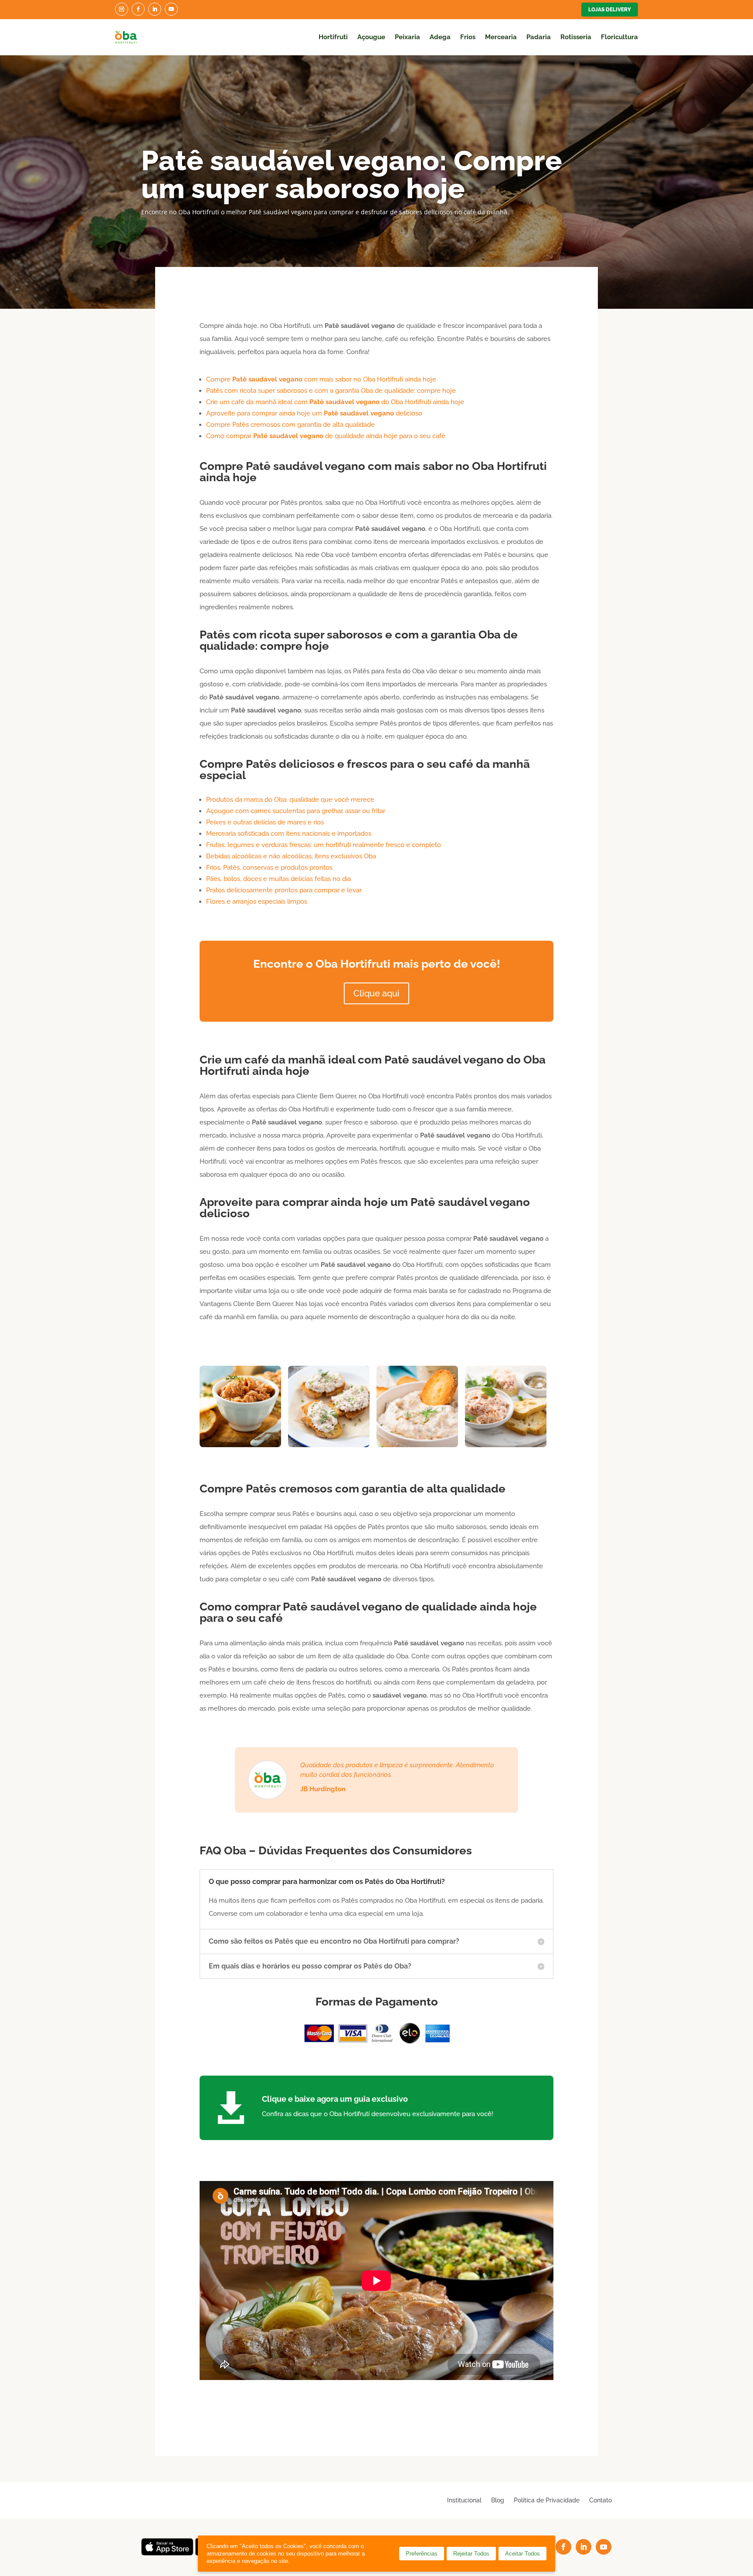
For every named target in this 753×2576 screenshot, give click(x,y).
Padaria (539, 37)
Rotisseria (576, 37)
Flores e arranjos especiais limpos (257, 901)
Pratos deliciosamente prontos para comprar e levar (284, 890)
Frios (468, 37)
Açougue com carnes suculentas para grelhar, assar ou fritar (296, 811)
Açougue (371, 37)
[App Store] (167, 2553)
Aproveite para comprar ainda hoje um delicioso (314, 413)
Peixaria (407, 37)
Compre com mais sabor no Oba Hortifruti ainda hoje (321, 379)
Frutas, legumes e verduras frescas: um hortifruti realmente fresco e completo (324, 845)
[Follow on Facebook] (138, 9)
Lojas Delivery (610, 10)
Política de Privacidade (547, 2500)
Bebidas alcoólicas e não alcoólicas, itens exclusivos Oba (291, 856)
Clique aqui (376, 993)
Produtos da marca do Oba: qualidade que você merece (290, 800)
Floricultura (619, 37)
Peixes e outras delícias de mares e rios (265, 822)
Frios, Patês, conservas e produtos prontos (269, 868)
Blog (498, 2500)
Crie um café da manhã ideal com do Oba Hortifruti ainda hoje (335, 402)
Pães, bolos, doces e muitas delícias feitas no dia (278, 879)
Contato (600, 2500)
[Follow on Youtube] (171, 9)
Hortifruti (333, 37)
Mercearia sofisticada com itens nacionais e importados (289, 834)
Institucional (464, 2500)
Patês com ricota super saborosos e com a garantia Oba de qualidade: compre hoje (331, 391)
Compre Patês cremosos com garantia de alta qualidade (290, 425)
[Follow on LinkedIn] (155, 9)
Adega (440, 37)
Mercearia (501, 37)
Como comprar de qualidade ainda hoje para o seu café (326, 436)
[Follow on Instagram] (122, 9)
